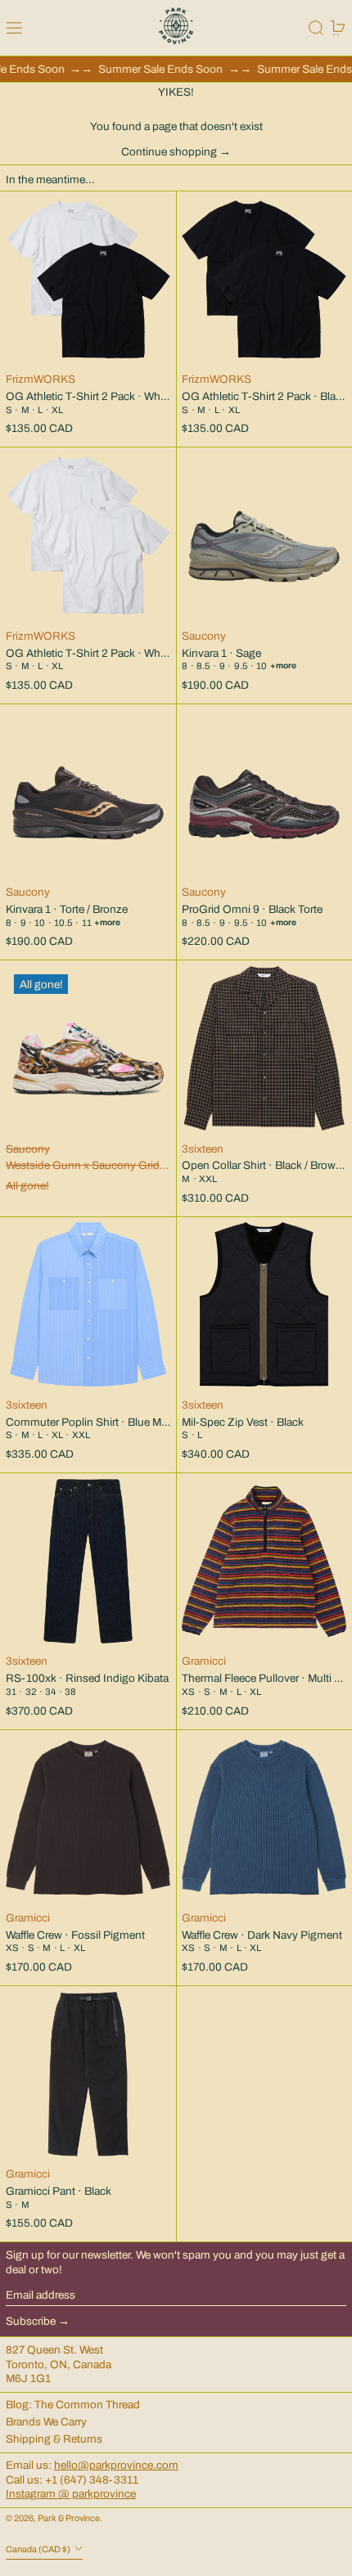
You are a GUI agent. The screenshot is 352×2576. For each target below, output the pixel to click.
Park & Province (69, 2518)
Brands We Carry (46, 2422)
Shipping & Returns (54, 2439)
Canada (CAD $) (39, 2549)
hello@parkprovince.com (116, 2465)
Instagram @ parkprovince (71, 2494)
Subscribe (31, 2321)
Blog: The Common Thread (73, 2405)
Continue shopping (169, 152)
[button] (316, 28)
